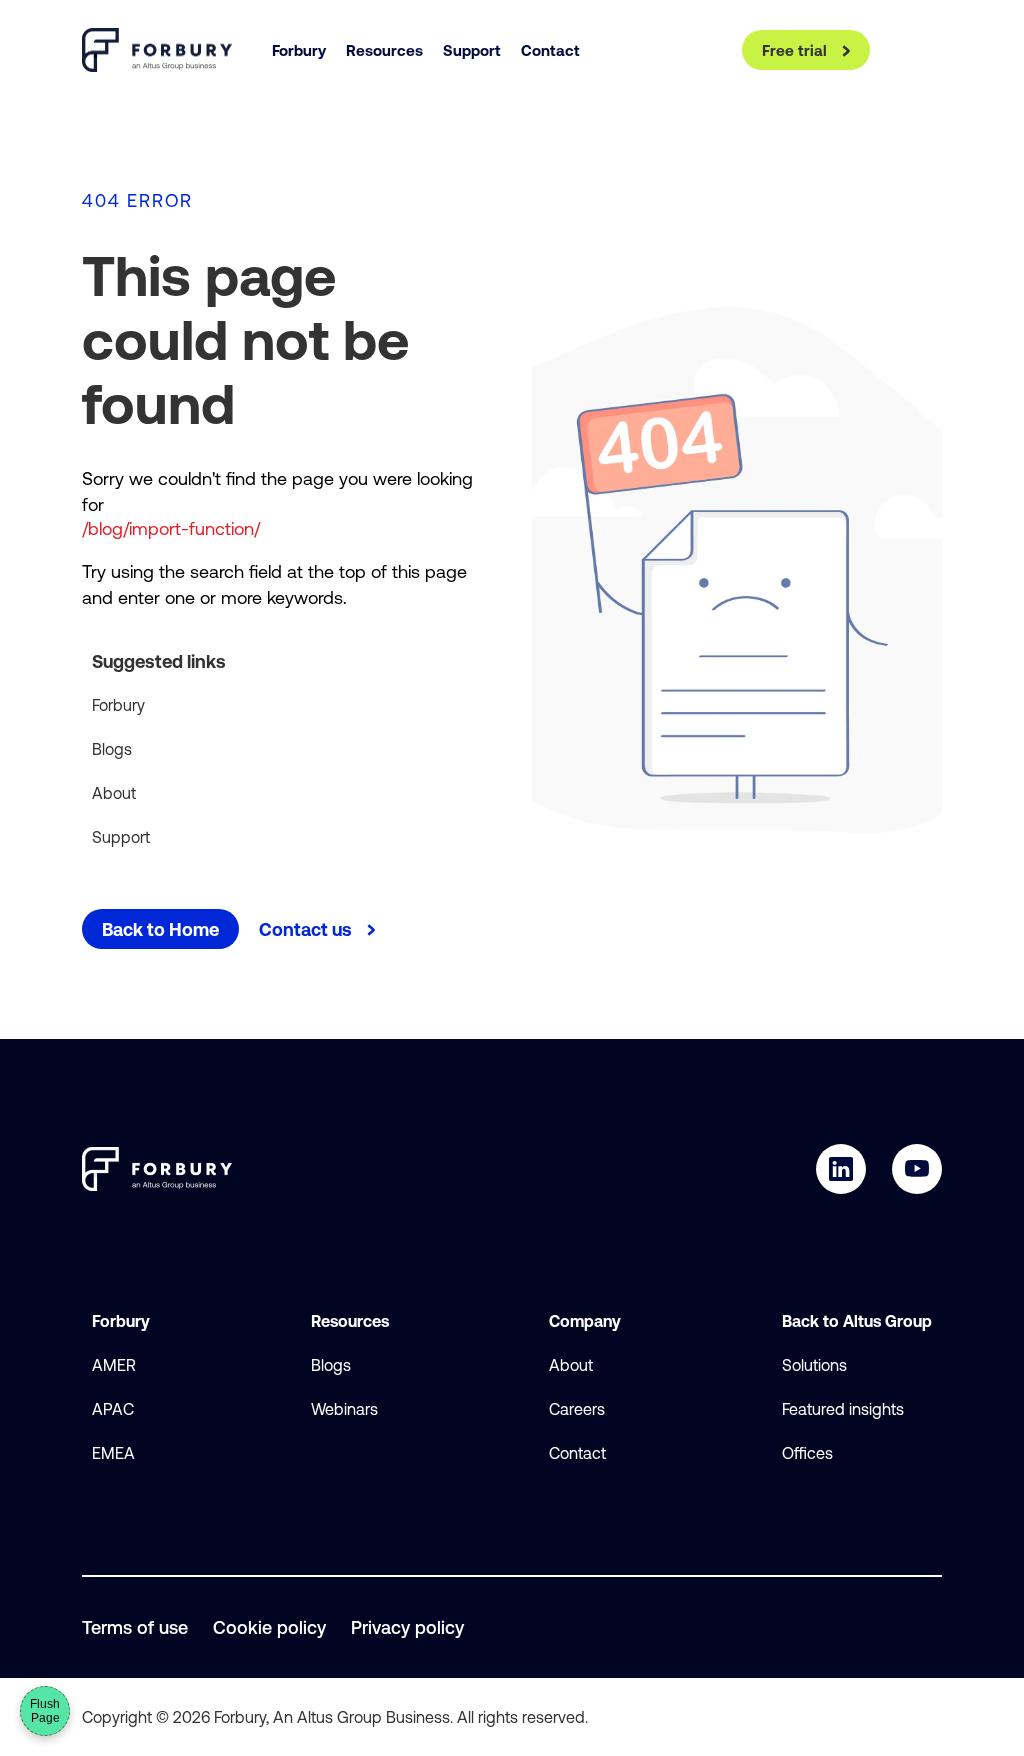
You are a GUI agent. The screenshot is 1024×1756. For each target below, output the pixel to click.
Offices (807, 1453)
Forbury (118, 705)
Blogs (112, 749)
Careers (577, 1409)
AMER (114, 1365)
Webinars (344, 1409)
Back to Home (160, 929)
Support (121, 837)
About (114, 793)
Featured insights (843, 1409)
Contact (577, 1453)
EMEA (113, 1453)
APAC (113, 1409)
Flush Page (45, 1711)
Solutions (814, 1365)
